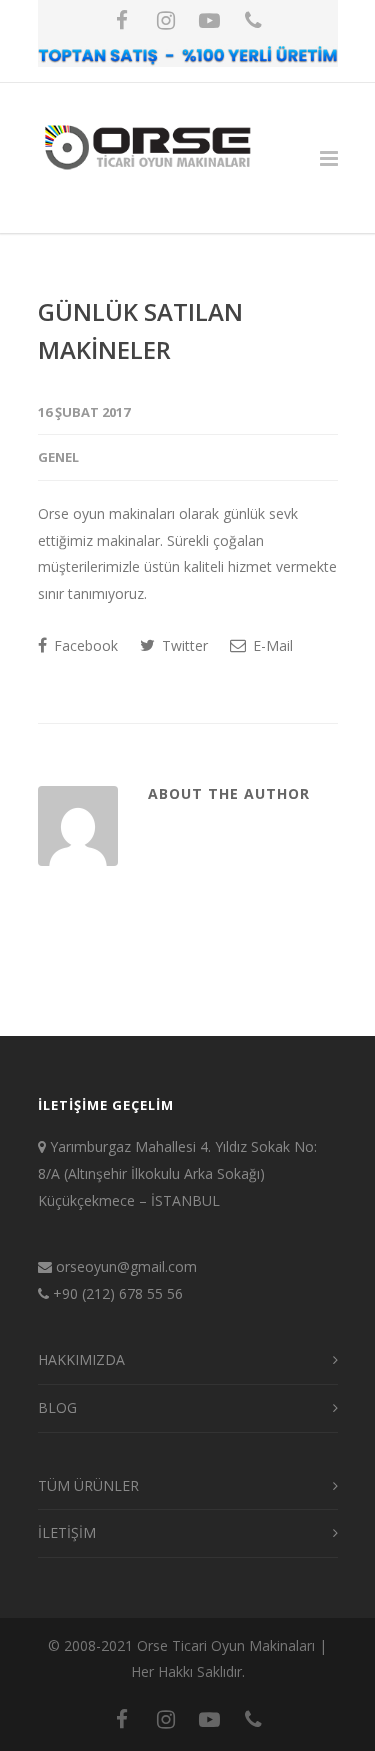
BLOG (57, 1407)
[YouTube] (210, 20)
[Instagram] (166, 20)
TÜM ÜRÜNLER (88, 1485)
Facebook (84, 645)
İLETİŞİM (67, 1532)
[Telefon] (254, 20)
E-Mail (271, 645)
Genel (58, 457)
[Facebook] (122, 20)
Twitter (183, 645)
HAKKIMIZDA (81, 1359)
